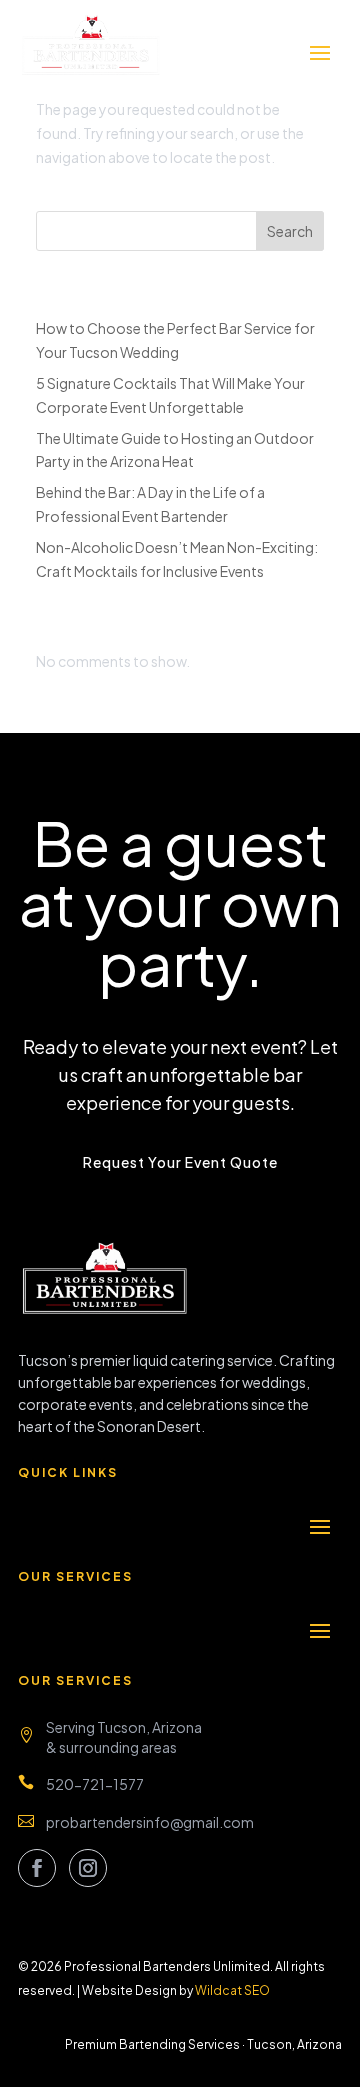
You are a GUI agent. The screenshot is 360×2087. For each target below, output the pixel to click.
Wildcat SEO (232, 1990)
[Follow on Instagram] (88, 1868)
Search (290, 231)
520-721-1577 (95, 1784)
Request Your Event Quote (180, 1162)
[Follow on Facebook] (37, 1868)
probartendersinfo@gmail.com (150, 1822)
